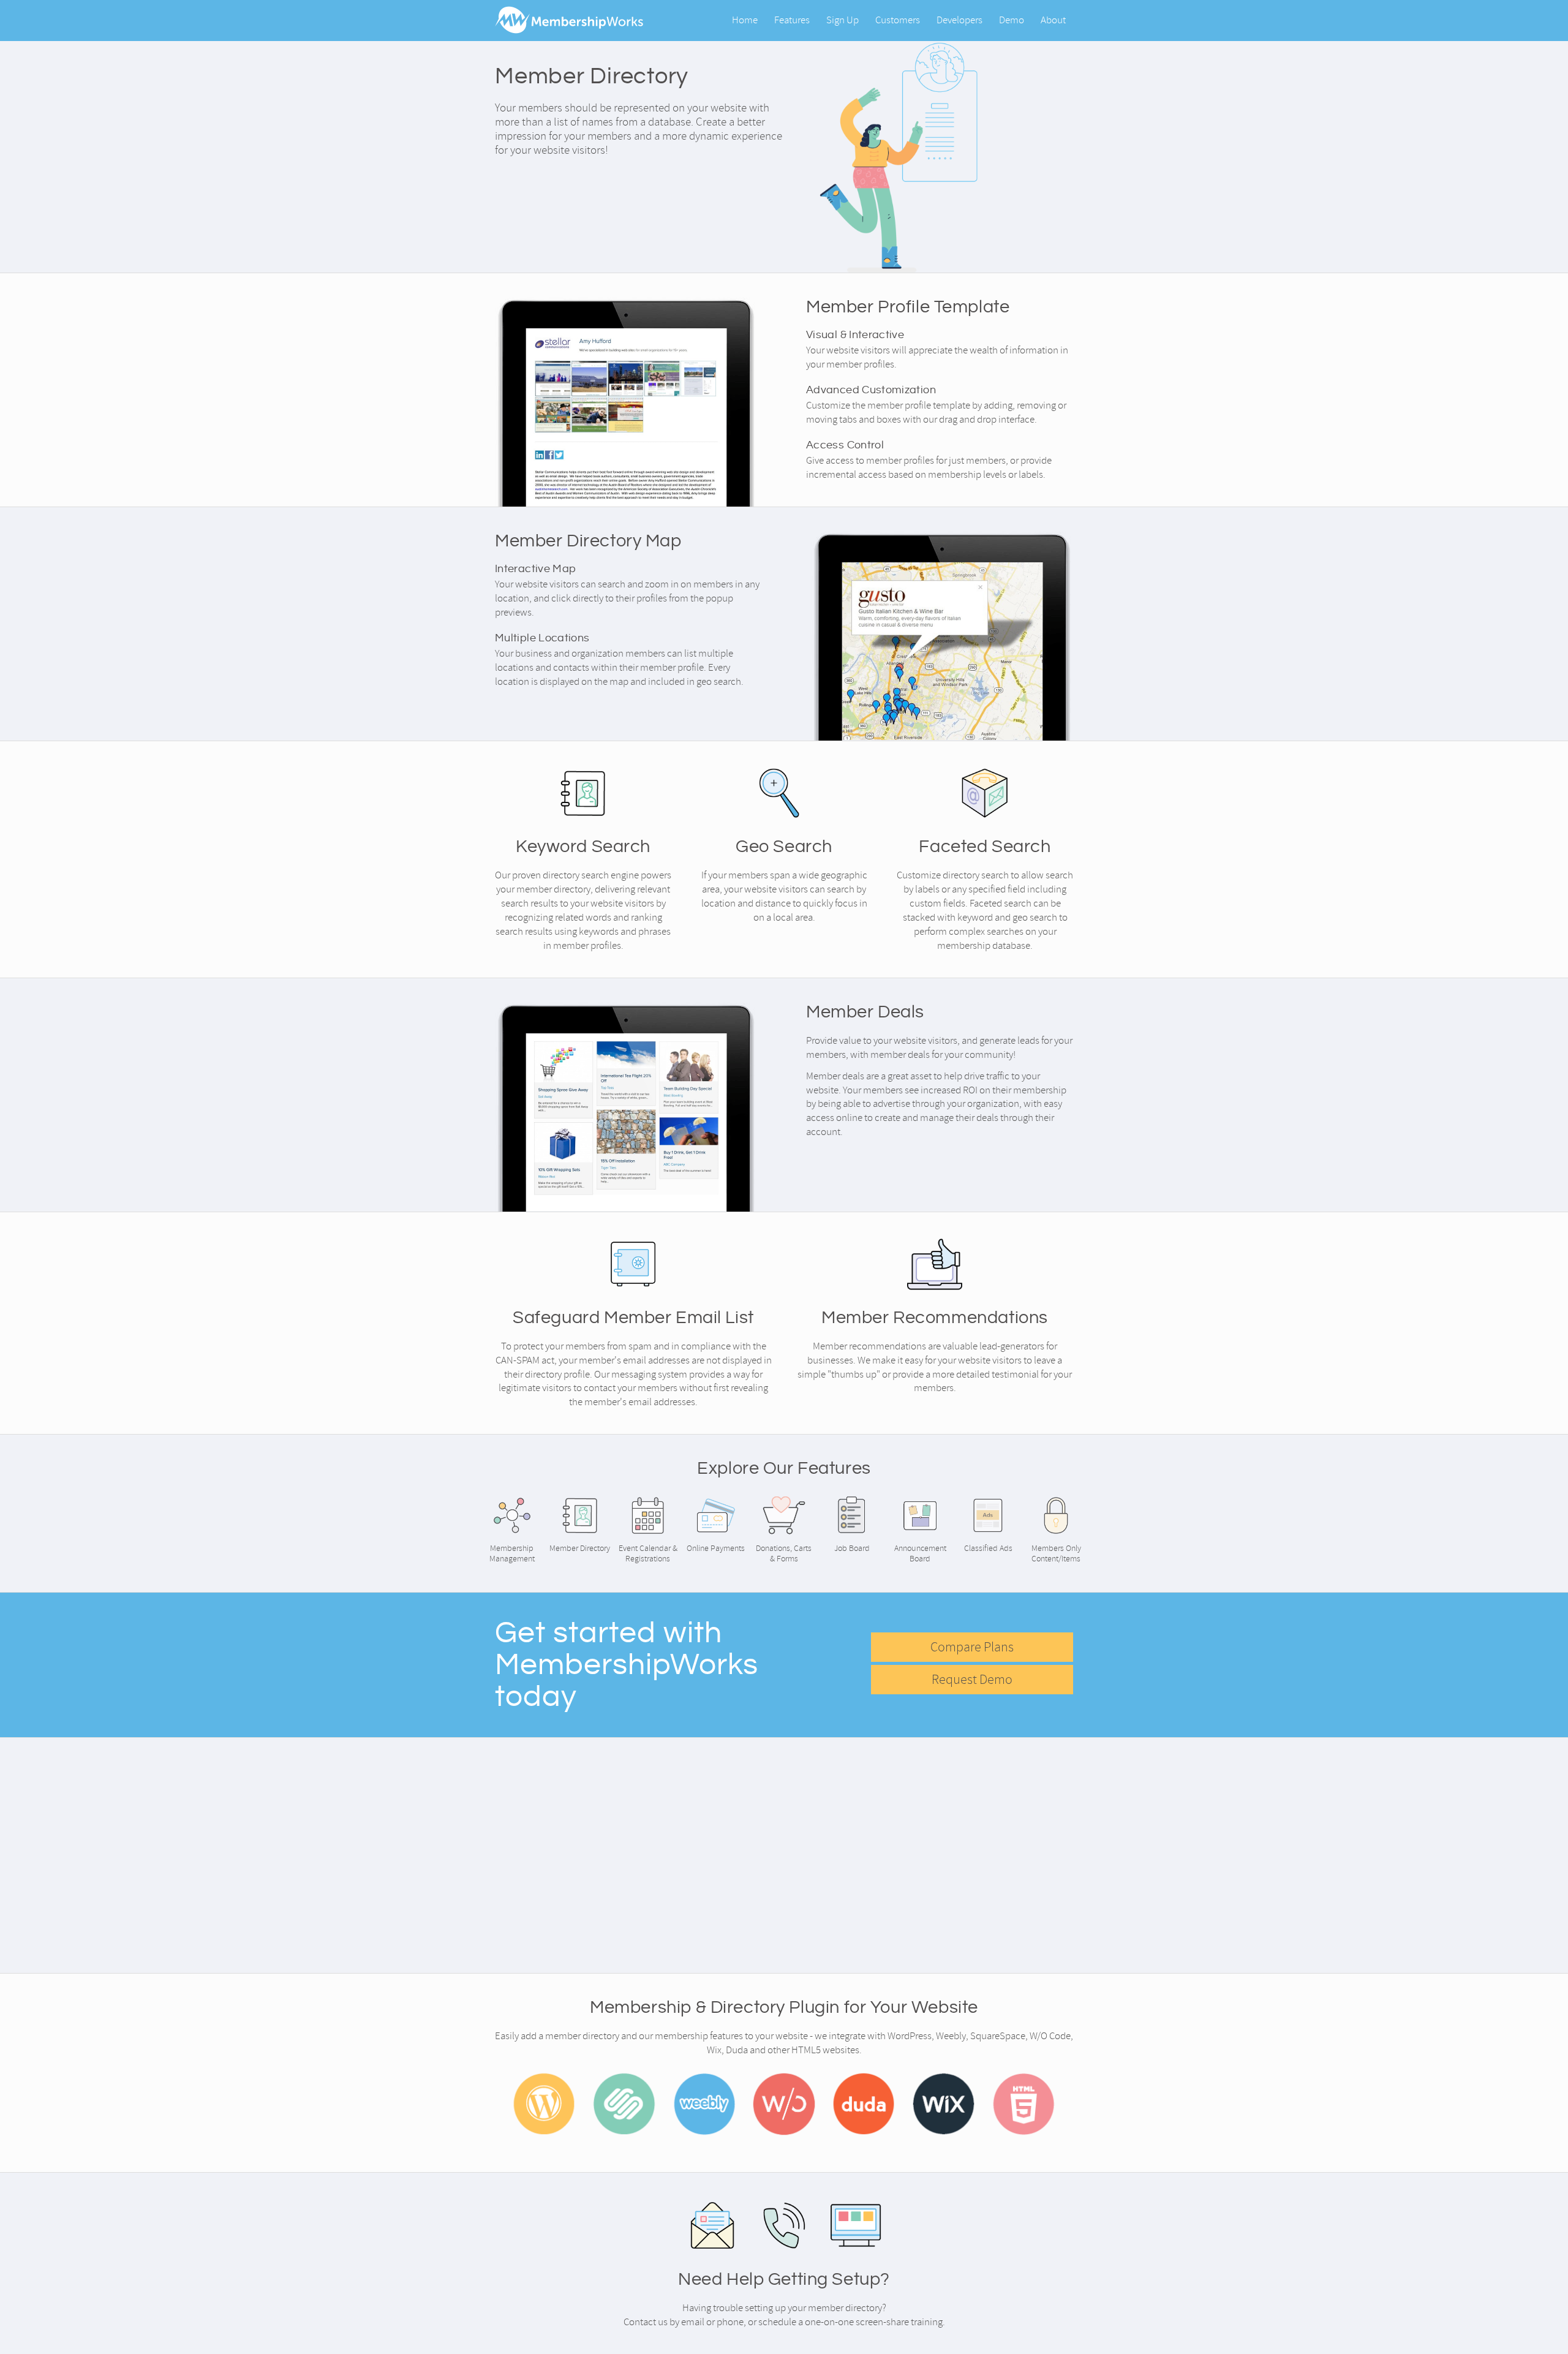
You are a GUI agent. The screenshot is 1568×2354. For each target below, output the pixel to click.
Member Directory (580, 1548)
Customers (898, 20)
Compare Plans (972, 1647)
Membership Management (512, 1553)
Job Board (852, 1548)
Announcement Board (920, 1553)
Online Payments (716, 1548)
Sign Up (842, 20)
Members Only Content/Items (1056, 1553)
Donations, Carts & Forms (784, 1553)
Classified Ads (988, 1548)
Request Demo (972, 1680)
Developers (959, 20)
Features (792, 20)
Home (745, 20)
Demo (1012, 20)
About (1053, 20)
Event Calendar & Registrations (648, 1553)
